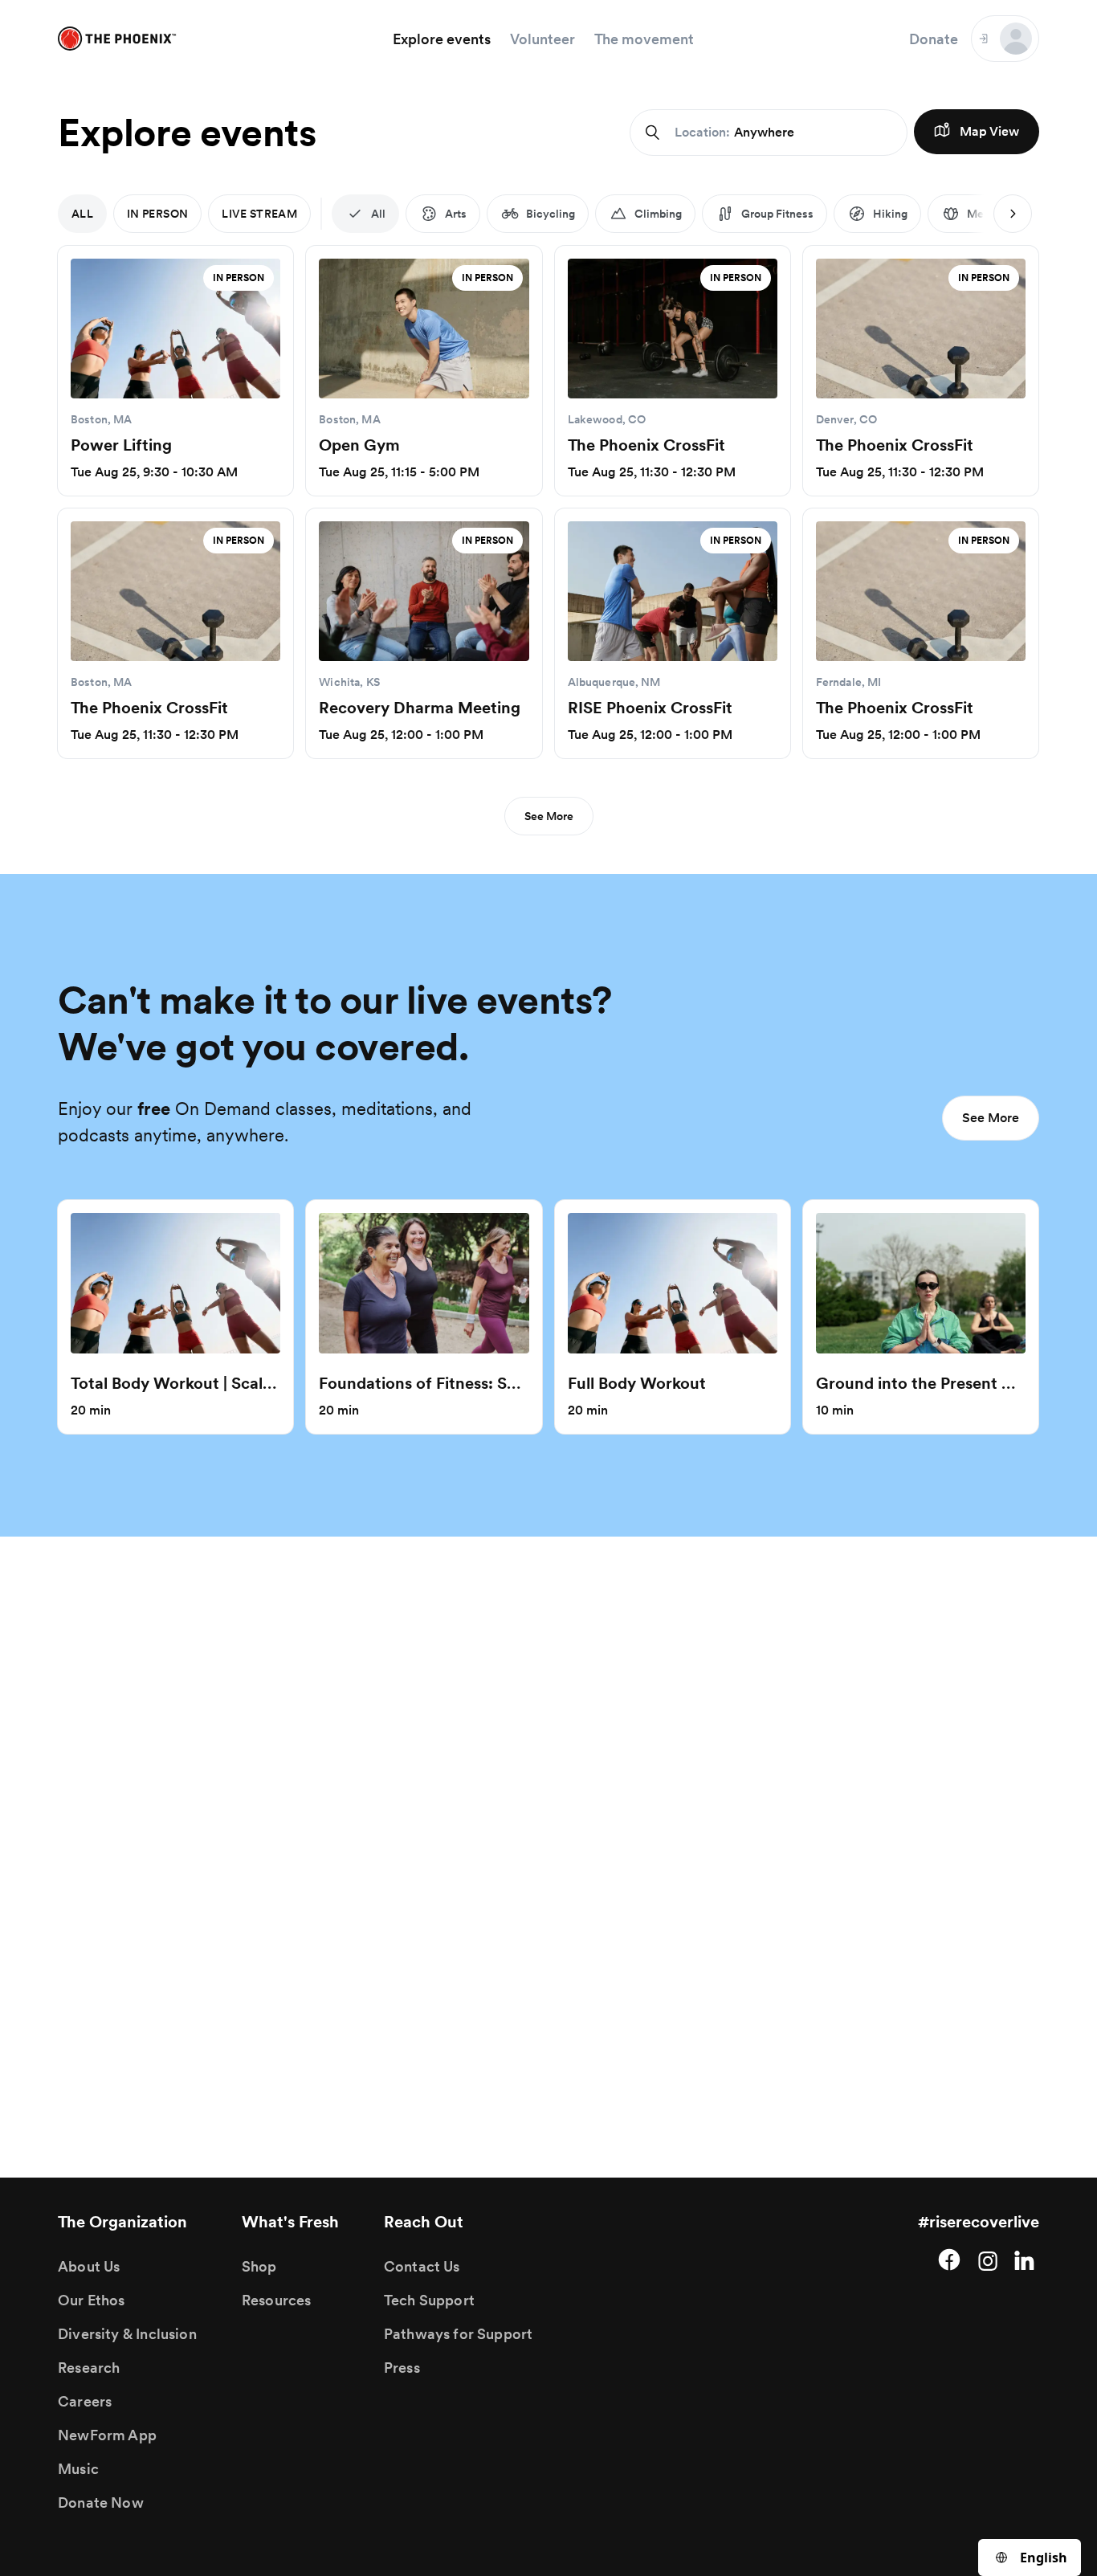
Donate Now (101, 2503)
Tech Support (429, 2300)
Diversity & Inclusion (127, 2334)
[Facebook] (949, 2260)
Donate (934, 39)
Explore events (442, 39)
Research (89, 2368)
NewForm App (107, 2435)
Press (402, 2368)
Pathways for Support (459, 2334)
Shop (259, 2266)
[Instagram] (988, 2260)
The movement (644, 39)
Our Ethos (92, 2300)
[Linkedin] (1026, 2260)
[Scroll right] (1013, 214)
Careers (85, 2401)
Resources (277, 2300)
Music (78, 2469)
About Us (89, 2266)
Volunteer (542, 39)
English (1044, 2558)
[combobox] (1030, 2558)
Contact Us (422, 2266)
